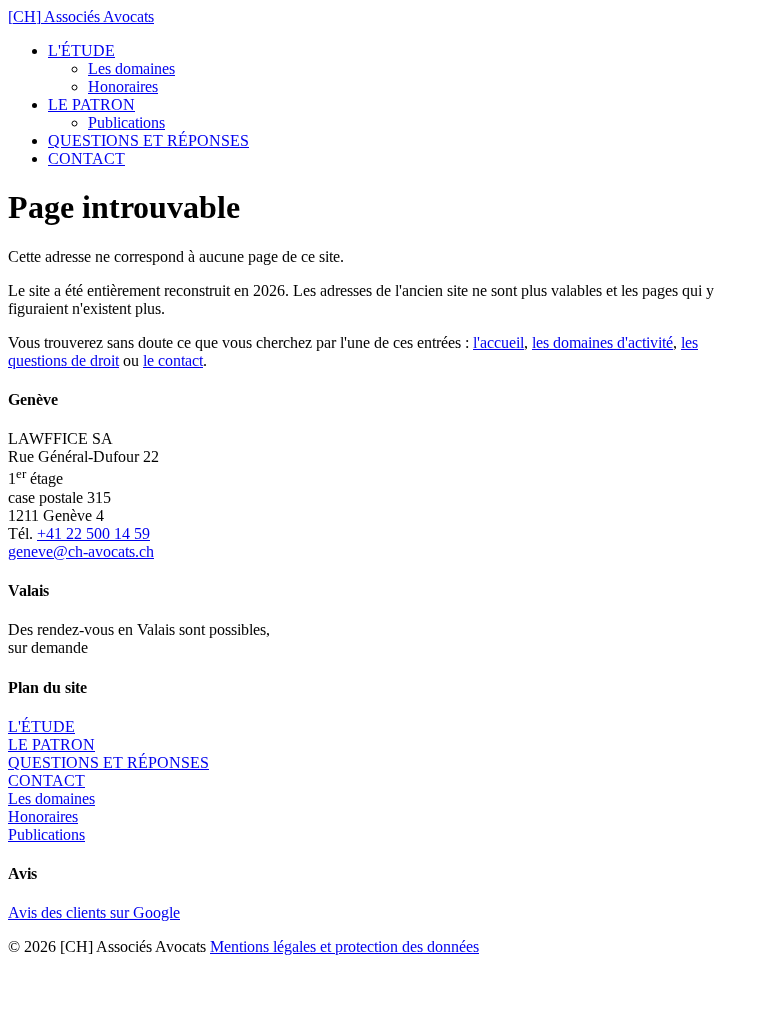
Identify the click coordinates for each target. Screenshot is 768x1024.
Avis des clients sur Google (94, 912)
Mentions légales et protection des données (344, 946)
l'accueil (498, 342)
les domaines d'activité (602, 342)
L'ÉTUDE (81, 50)
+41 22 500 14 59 (93, 533)
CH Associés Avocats (81, 16)
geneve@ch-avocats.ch (81, 551)
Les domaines (131, 68)
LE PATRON (91, 104)
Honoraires (123, 86)
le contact (173, 360)
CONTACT (86, 158)
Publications (126, 122)
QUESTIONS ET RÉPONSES (148, 140)
